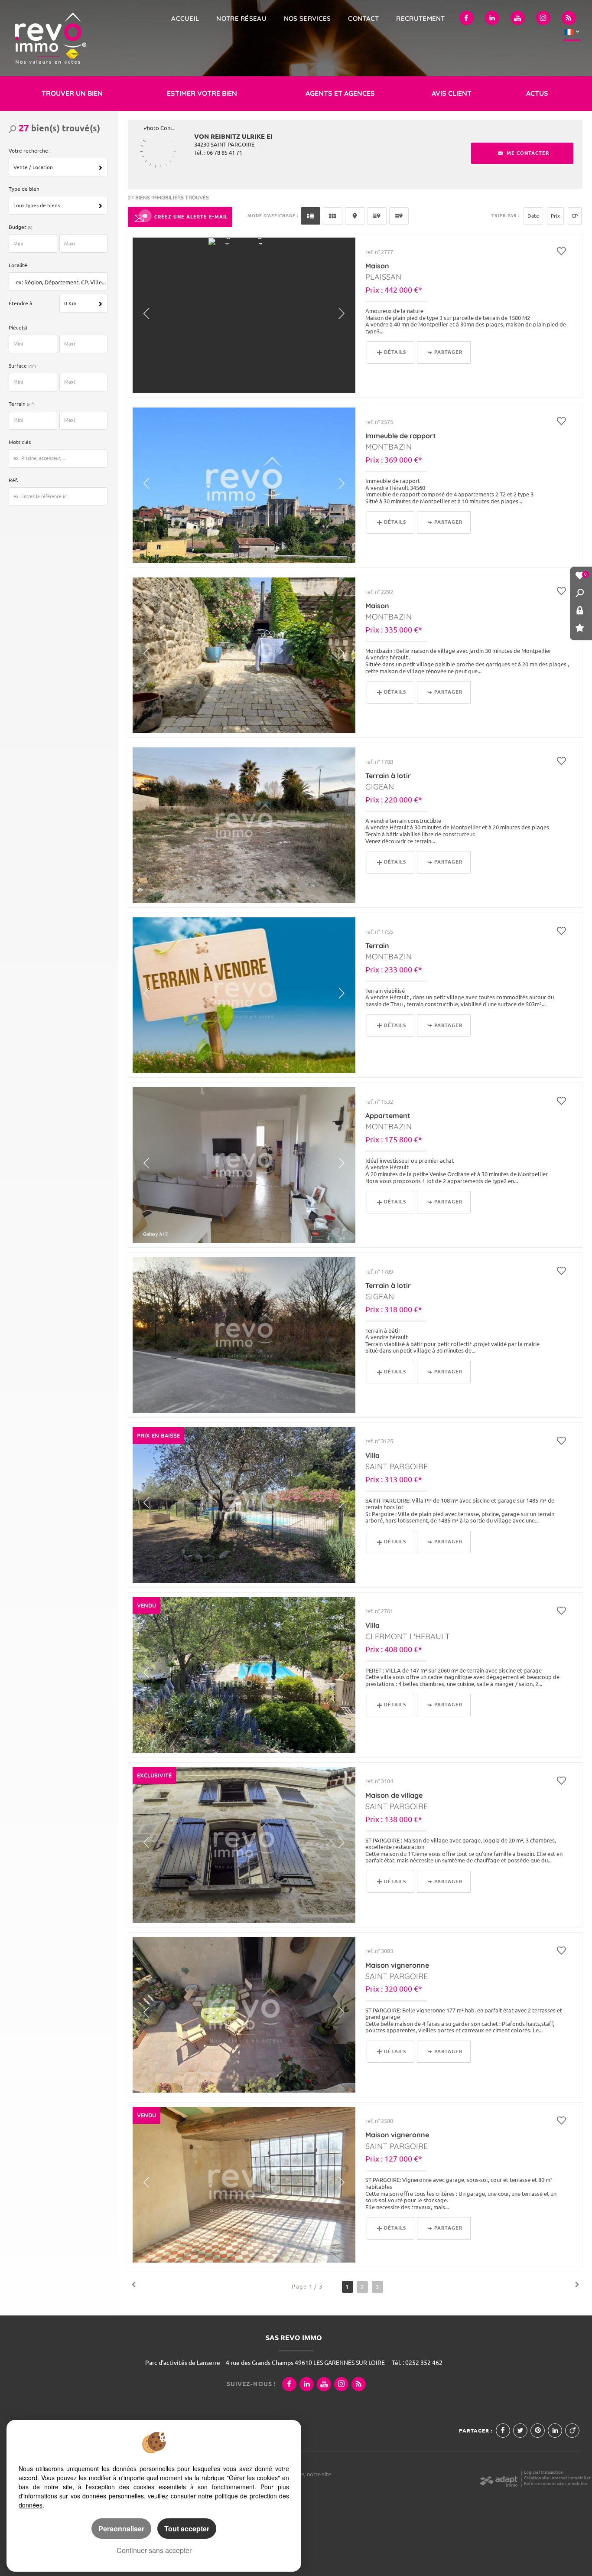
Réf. (13, 480)
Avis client (452, 93)
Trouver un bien (72, 93)
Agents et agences (340, 93)
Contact (363, 18)
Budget (18, 227)
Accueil (185, 18)
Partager (448, 352)
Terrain (22, 404)
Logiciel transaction (544, 2472)
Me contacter (527, 153)
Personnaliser (121, 2529)
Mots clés (20, 442)
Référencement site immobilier (556, 2483)
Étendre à (20, 303)
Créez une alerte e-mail (191, 217)
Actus (537, 93)
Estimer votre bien (202, 93)
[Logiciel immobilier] (499, 2478)
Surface (22, 366)
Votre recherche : (30, 151)
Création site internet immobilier (557, 2478)
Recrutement (420, 18)
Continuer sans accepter (154, 2550)
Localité (18, 265)
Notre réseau (241, 18)
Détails (395, 352)
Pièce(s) (18, 328)
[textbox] (60, 282)
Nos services (307, 18)
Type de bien (24, 189)
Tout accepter (187, 2529)
